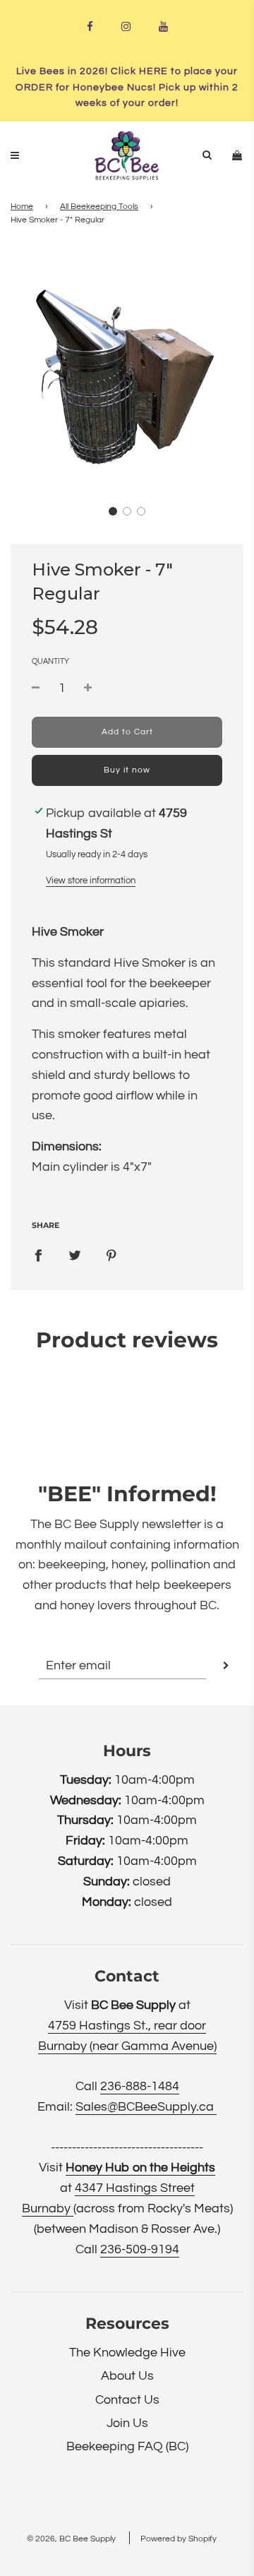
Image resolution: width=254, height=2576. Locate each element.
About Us (127, 2376)
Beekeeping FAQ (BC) (127, 2446)
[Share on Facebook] (38, 1256)
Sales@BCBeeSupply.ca (146, 2107)
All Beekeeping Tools (99, 207)
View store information (91, 881)
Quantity (50, 661)
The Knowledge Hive (127, 2353)
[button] (113, 511)
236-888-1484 (140, 2086)
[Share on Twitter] (75, 1256)
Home (22, 207)
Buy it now (127, 770)
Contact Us (127, 2400)
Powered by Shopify (179, 2539)
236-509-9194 (140, 2249)
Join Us (127, 2423)
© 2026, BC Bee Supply (71, 2539)
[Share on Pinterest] (111, 1256)
